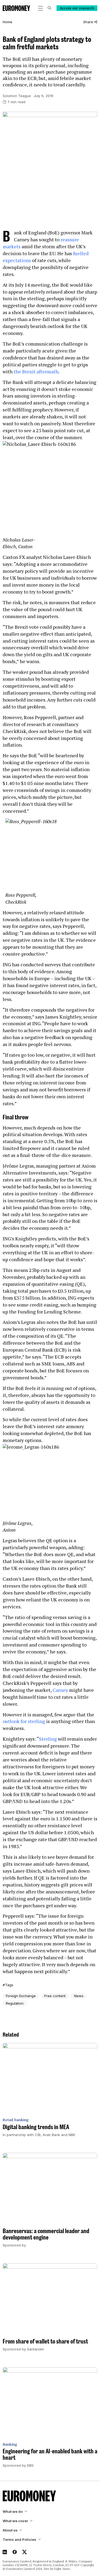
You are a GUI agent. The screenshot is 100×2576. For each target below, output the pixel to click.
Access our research (77, 8)
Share (88, 22)
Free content (55, 1996)
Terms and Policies (19, 2540)
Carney (60, 1690)
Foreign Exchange (21, 1996)
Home (7, 22)
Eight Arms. (62, 2569)
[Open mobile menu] (41, 8)
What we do (13, 2512)
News (79, 1996)
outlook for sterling (24, 1721)
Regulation (15, 2003)
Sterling (48, 1739)
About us (10, 2530)
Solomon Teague (17, 96)
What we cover (15, 2521)
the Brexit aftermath (36, 371)
